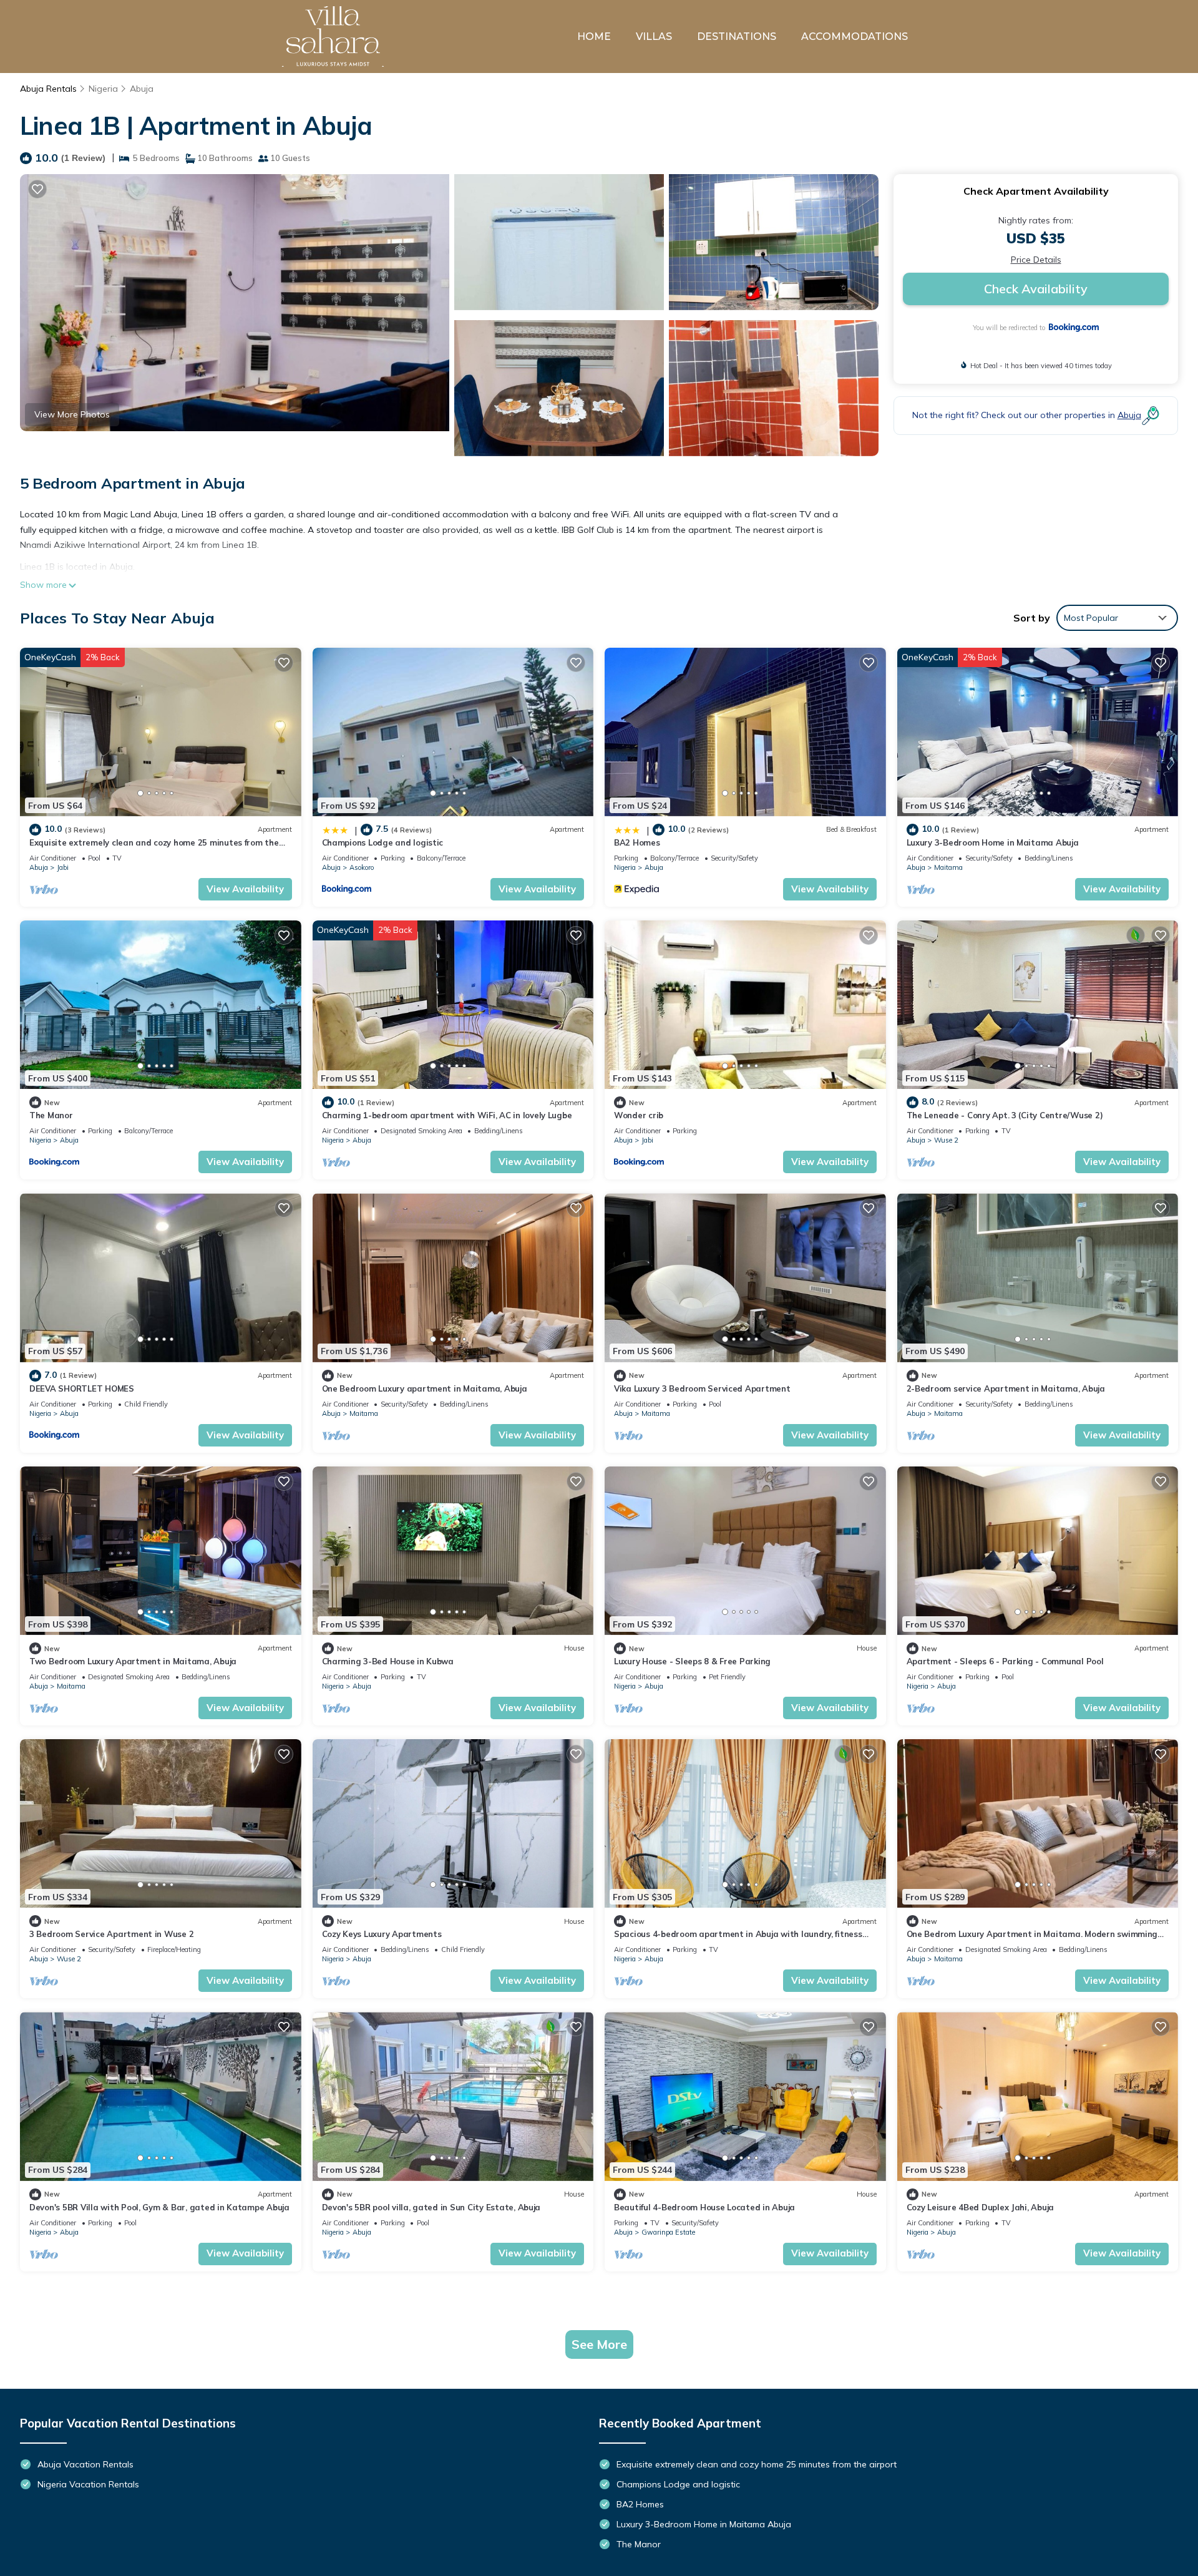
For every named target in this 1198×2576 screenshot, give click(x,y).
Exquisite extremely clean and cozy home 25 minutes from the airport (757, 2464)
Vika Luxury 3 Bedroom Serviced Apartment (702, 1388)
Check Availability (1036, 289)
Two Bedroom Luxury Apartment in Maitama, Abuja (133, 1661)
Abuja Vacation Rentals (85, 2464)
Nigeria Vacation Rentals (88, 2484)
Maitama (948, 867)
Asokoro (362, 867)
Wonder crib (639, 1115)
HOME (594, 37)
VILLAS (654, 37)
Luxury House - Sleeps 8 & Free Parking (692, 1661)
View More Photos (72, 414)
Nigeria (103, 89)
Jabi (63, 867)
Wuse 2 (946, 1140)
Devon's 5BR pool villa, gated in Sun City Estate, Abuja (431, 2207)
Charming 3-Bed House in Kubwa (388, 1661)
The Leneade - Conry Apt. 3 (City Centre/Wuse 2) (1005, 1115)
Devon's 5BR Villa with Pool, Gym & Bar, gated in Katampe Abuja (159, 2207)
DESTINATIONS (737, 37)
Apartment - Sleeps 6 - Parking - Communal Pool (1005, 1661)
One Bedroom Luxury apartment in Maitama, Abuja (425, 1388)
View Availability (245, 889)
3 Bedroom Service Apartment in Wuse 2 (111, 1934)
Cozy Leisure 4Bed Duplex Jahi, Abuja (981, 2207)
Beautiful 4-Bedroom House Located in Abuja (704, 2207)
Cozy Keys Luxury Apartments (382, 1934)
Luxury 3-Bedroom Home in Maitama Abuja (993, 842)
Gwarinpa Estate (668, 2232)
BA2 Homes (637, 842)
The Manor (51, 1115)
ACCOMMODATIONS (855, 37)
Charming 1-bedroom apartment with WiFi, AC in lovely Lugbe (447, 1115)
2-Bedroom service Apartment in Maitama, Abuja (1006, 1388)
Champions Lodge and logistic (383, 842)
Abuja (142, 89)
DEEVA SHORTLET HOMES (82, 1388)
